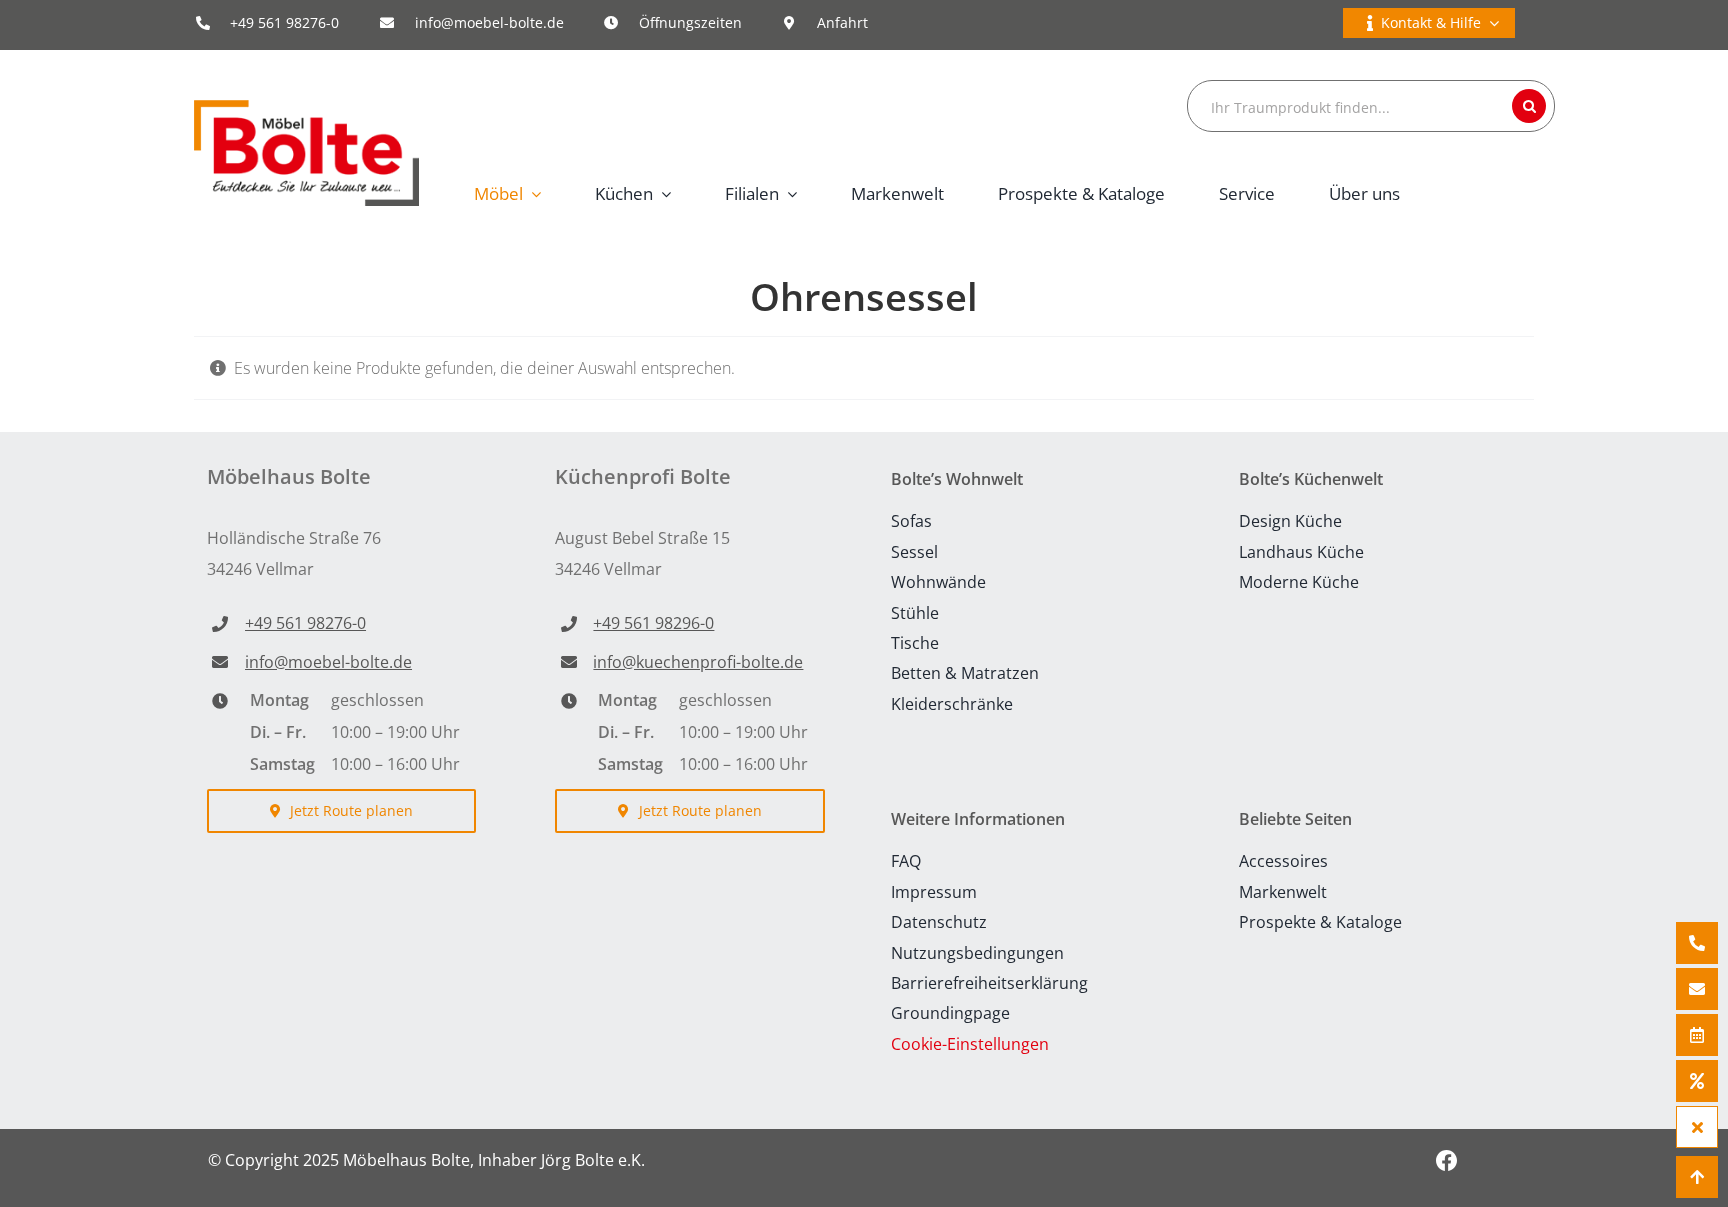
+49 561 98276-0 (284, 22)
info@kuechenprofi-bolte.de (698, 662)
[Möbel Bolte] (306, 108)
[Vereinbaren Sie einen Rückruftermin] (1697, 943)
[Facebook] (1446, 1160)
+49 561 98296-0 (653, 623)
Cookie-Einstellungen (970, 1044)
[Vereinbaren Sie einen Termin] (1697, 1035)
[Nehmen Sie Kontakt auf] (1697, 989)
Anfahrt (842, 22)
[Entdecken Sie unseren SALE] (1697, 1081)
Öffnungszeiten (690, 22)
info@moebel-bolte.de (489, 22)
